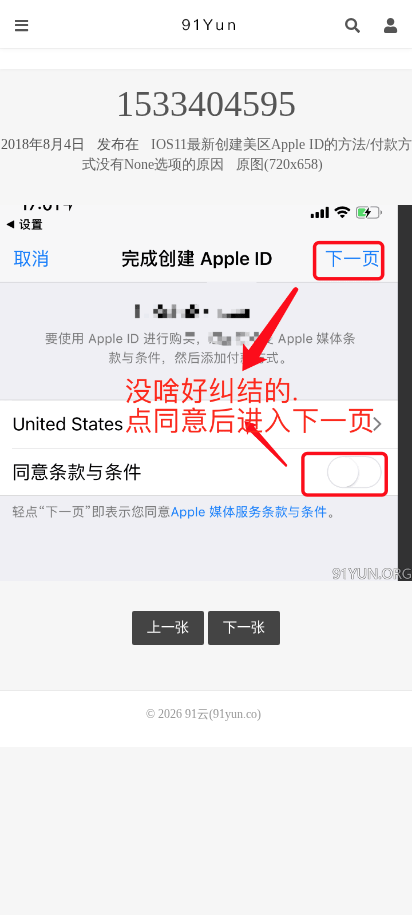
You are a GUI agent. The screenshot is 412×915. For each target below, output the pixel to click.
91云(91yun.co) (206, 25)
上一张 (168, 627)
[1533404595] (206, 391)
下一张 (244, 627)
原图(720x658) (279, 164)
